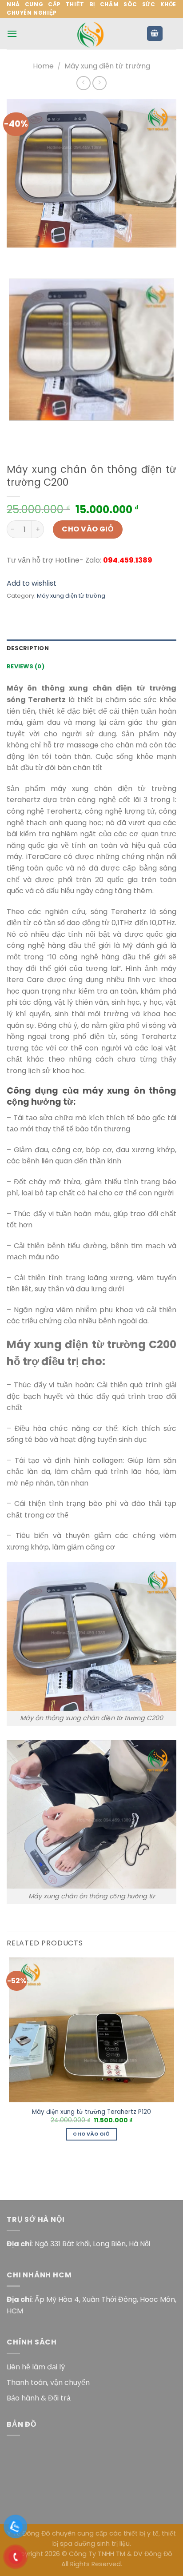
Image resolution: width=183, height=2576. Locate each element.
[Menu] (12, 34)
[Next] (40, 256)
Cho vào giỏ (88, 529)
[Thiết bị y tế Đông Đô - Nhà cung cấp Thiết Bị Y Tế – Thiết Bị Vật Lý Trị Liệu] (91, 34)
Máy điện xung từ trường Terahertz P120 (91, 2112)
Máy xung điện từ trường (107, 66)
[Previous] (15, 256)
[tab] (91, 648)
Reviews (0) (26, 666)
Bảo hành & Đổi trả (39, 2398)
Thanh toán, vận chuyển (48, 2382)
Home (43, 66)
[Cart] (155, 34)
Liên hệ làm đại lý (36, 2367)
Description (28, 648)
